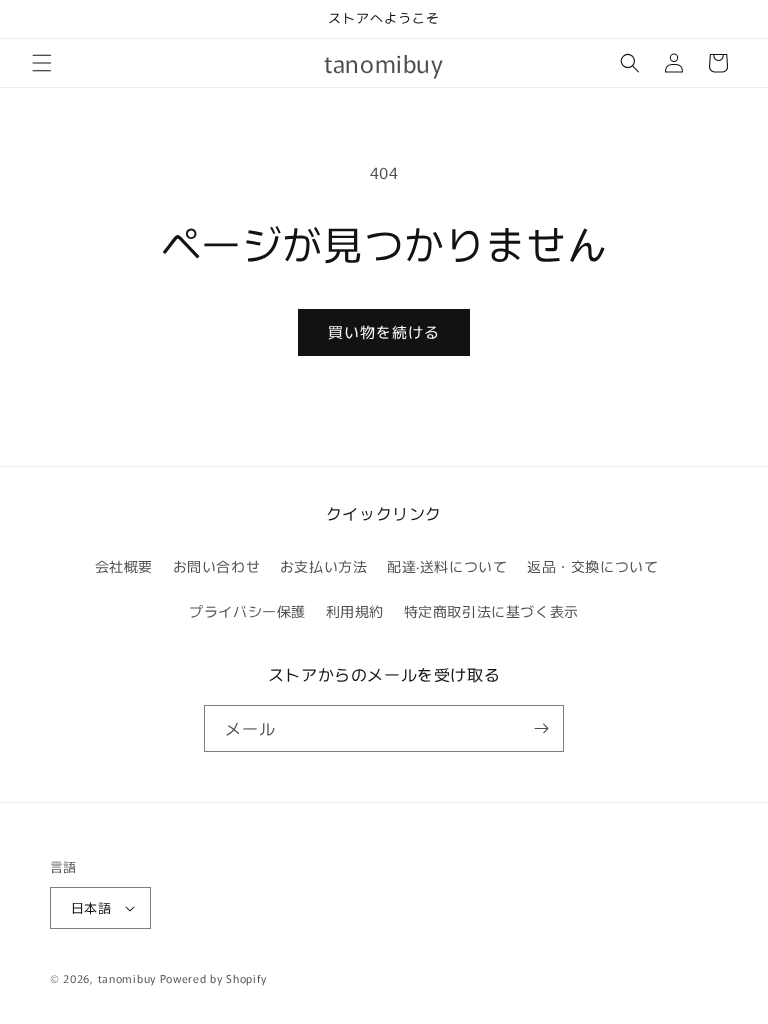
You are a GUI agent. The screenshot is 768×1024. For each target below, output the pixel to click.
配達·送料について (447, 566)
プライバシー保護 (247, 611)
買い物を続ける (384, 331)
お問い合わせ (217, 566)
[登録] (541, 728)
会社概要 (124, 566)
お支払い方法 (324, 566)
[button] (42, 63)
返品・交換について (592, 566)
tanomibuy (127, 978)
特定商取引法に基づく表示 (491, 611)
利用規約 (355, 611)
